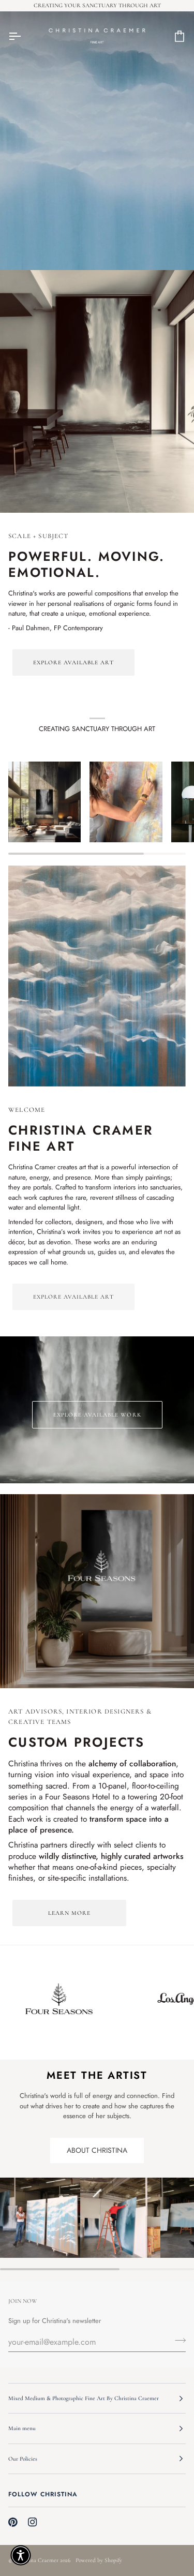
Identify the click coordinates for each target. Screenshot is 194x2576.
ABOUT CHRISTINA (97, 2150)
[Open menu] (24, 36)
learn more (69, 1913)
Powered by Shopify (99, 2560)
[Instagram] (33, 2522)
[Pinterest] (13, 2522)
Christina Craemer (36, 2560)
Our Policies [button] (23, 2459)
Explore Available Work (97, 1414)
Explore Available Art (73, 662)
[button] (21, 2555)
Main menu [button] (22, 2428)
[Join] (177, 2341)
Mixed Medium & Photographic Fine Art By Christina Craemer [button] (84, 2398)
